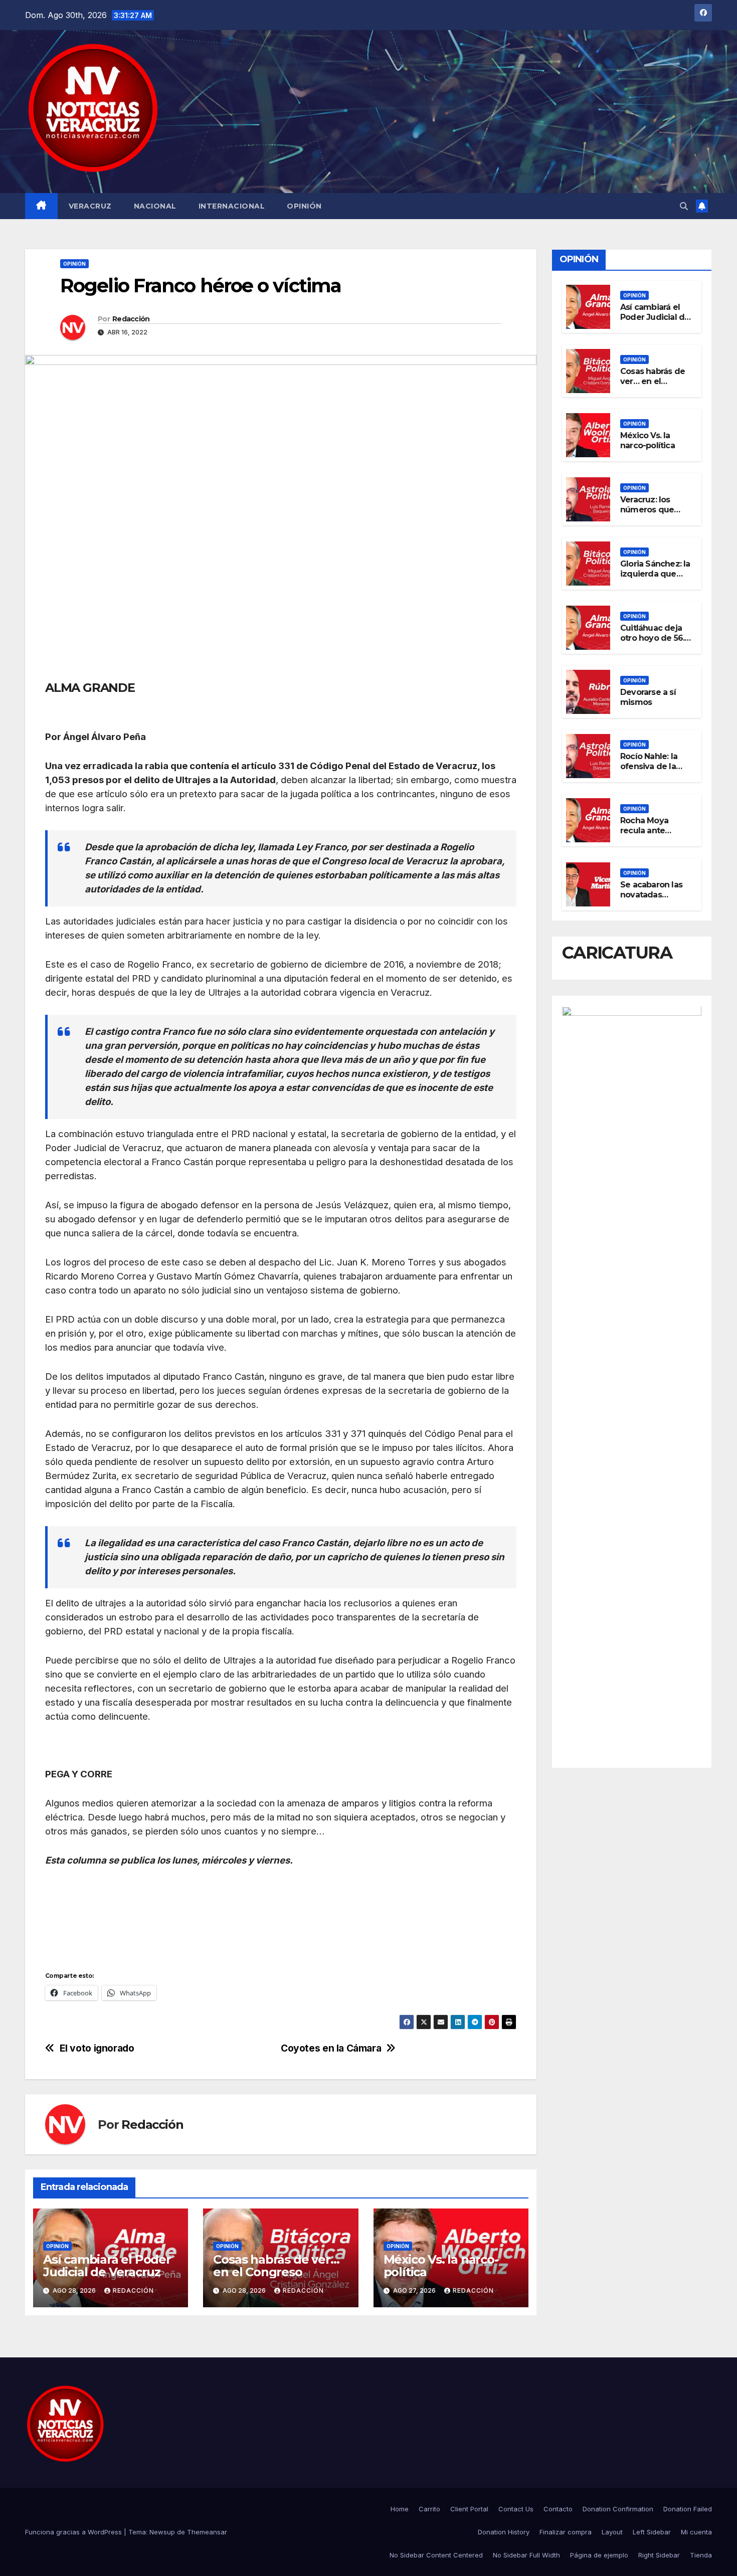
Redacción (131, 319)
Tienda (701, 2555)
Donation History (504, 2532)
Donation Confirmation (618, 2509)
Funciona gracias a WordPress (74, 2532)
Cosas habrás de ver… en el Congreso (276, 2266)
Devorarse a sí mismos (648, 697)
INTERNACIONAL (232, 206)
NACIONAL (155, 206)
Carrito (429, 2509)
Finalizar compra (566, 2532)
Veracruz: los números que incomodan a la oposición (651, 515)
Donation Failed (688, 2509)
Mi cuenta (696, 2532)
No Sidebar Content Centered (436, 2555)
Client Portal (469, 2509)
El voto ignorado (97, 2048)
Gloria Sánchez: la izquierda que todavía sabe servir (655, 579)
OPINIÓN (304, 206)
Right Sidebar (659, 2555)
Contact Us (516, 2509)
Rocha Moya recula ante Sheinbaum (644, 831)
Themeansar (207, 2532)
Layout (612, 2532)
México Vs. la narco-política (441, 2266)
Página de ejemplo (599, 2555)
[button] (684, 206)
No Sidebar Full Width (526, 2555)
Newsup (162, 2532)
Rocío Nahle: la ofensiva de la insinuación (649, 767)
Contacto (558, 2509)
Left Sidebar (652, 2532)
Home (400, 2509)
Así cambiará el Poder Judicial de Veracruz (107, 2266)
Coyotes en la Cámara (331, 2048)
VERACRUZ (90, 206)
